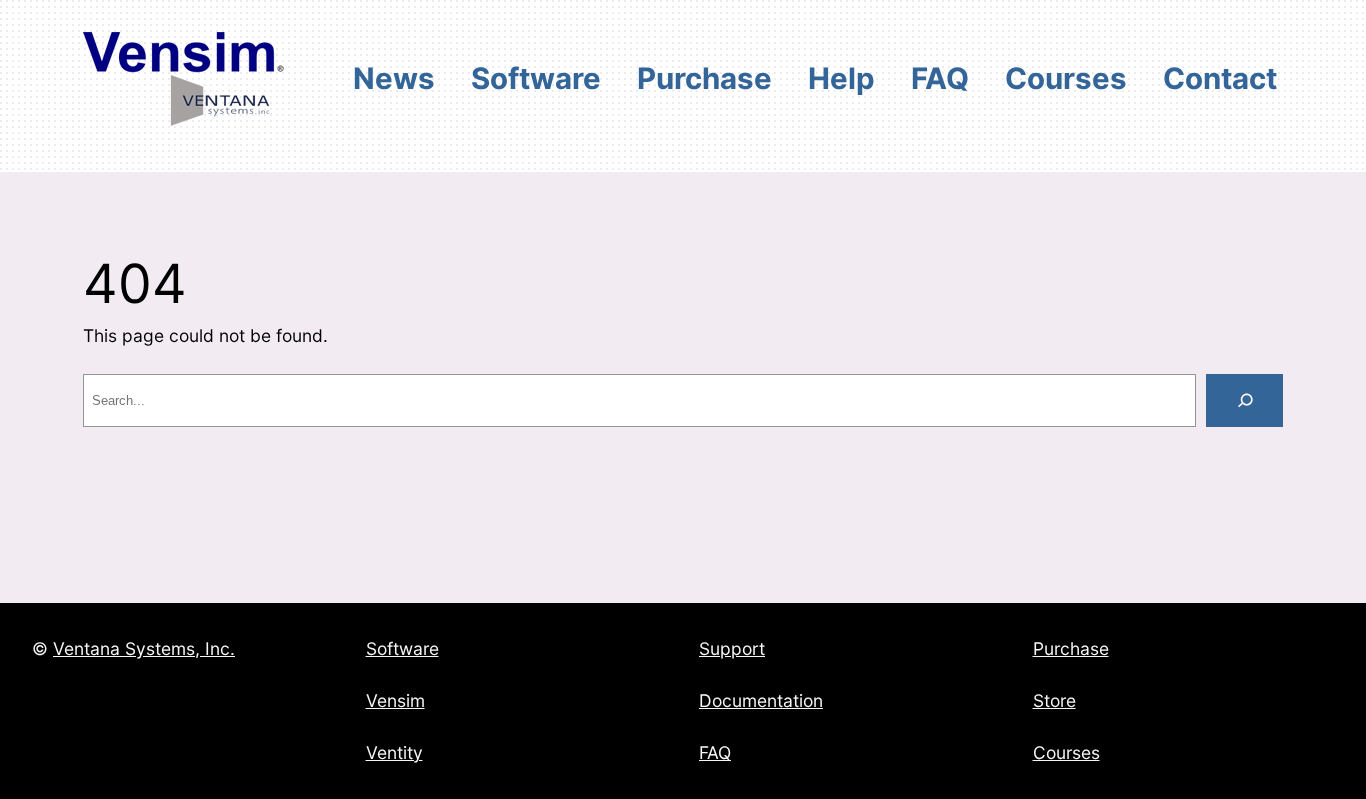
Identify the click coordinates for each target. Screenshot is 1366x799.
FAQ (715, 752)
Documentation (761, 700)
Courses (1066, 752)
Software (402, 648)
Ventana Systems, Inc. (144, 648)
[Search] (1244, 400)
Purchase (1071, 648)
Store (1054, 700)
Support (732, 648)
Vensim (395, 700)
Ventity (394, 752)
